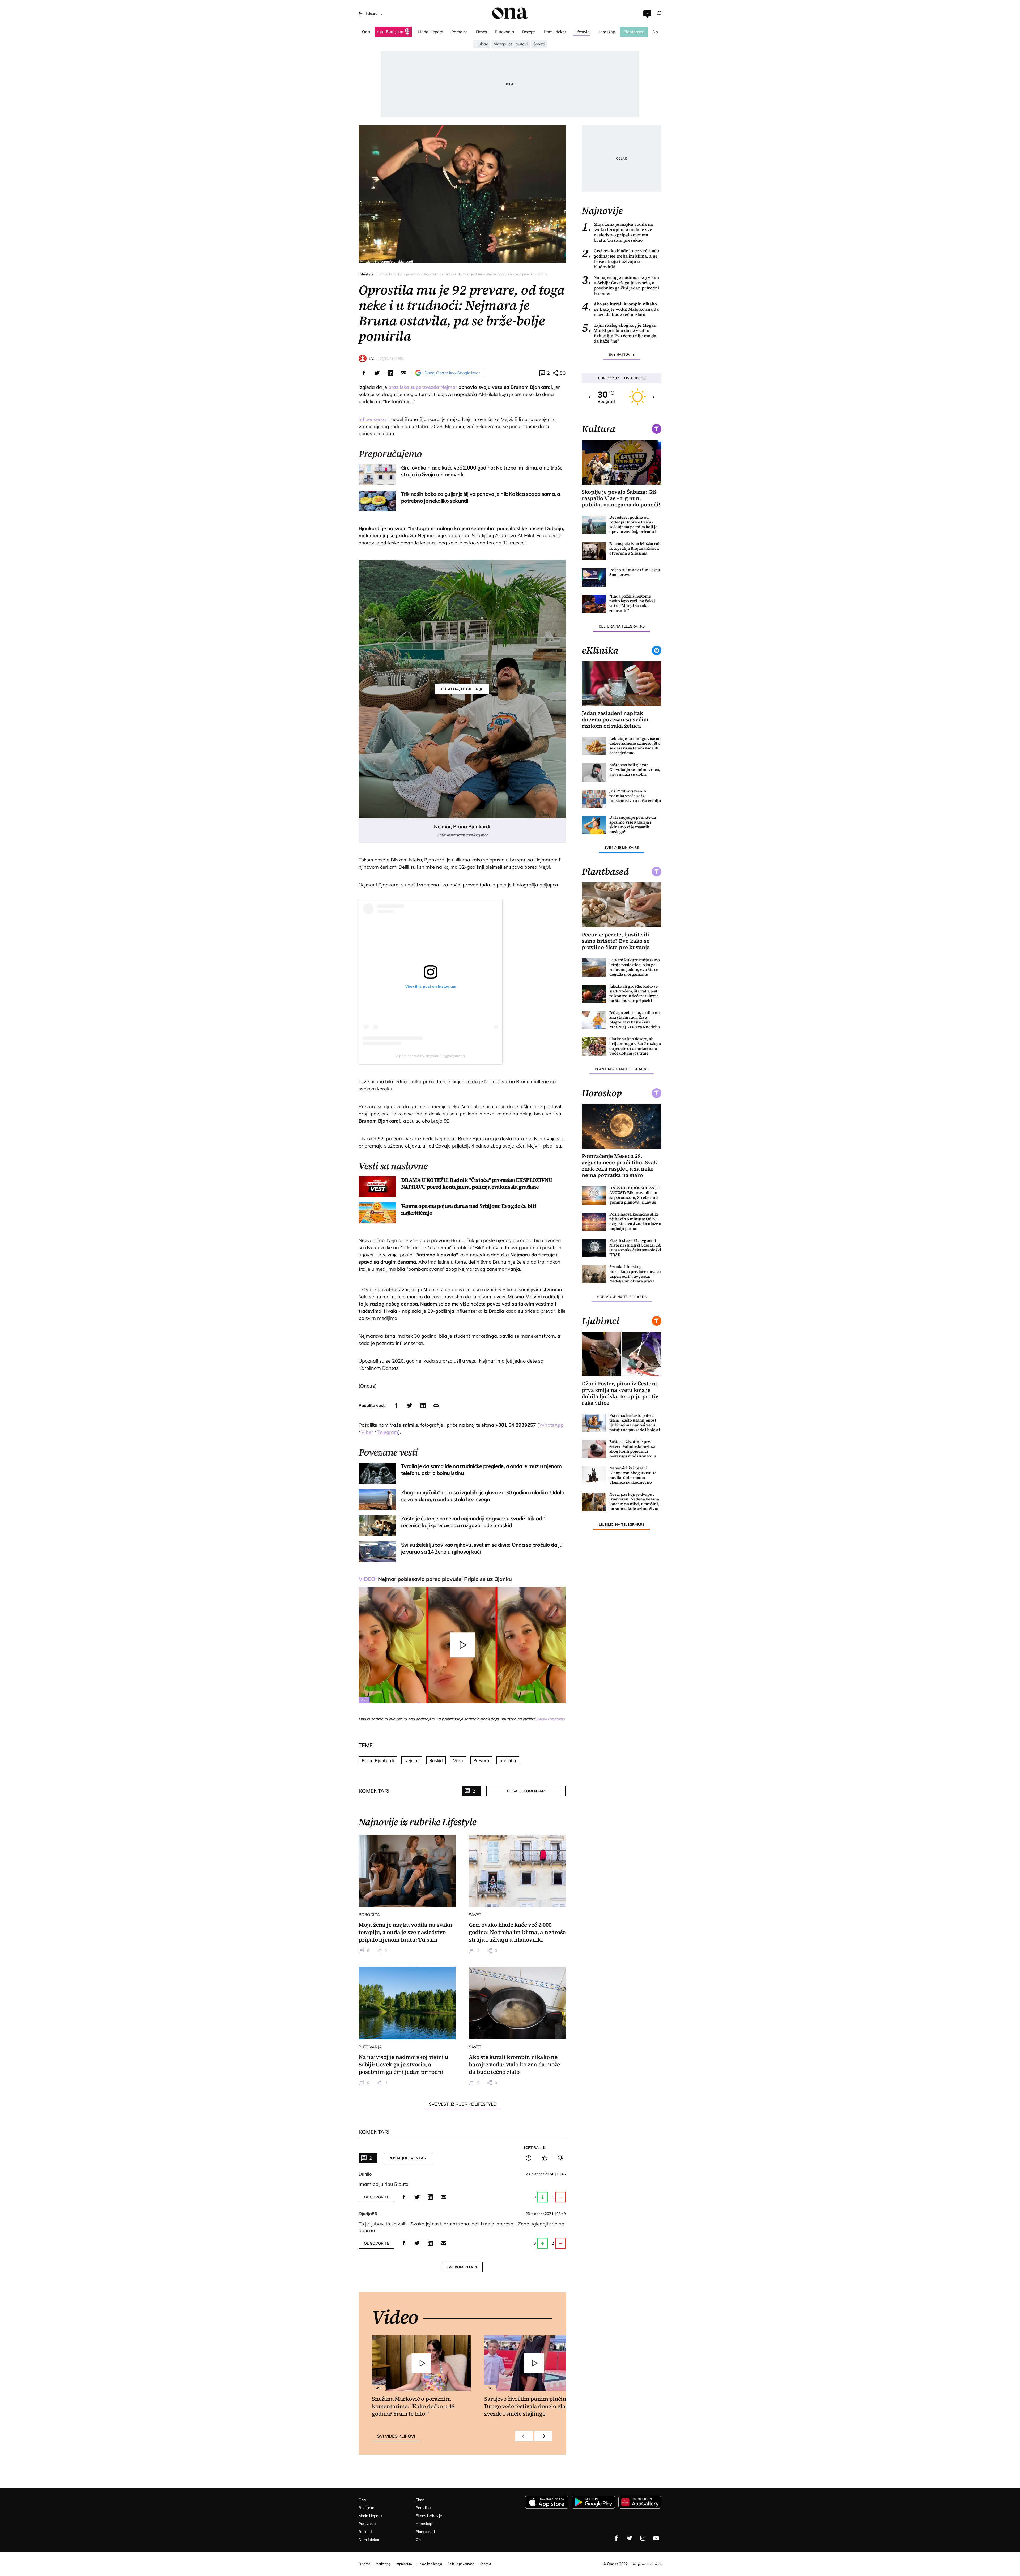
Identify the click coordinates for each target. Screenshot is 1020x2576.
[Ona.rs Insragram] (643, 2538)
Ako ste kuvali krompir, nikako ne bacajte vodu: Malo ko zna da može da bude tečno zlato (620, 309)
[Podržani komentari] (545, 2158)
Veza (458, 1760)
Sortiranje (534, 2147)
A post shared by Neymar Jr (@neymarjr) (431, 1056)
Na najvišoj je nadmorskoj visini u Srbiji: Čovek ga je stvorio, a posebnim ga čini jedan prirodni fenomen (620, 285)
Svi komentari (462, 2267)
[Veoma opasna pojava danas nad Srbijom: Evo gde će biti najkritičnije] (377, 1213)
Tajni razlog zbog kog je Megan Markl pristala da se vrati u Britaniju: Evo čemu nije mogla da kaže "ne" (619, 333)
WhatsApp (551, 1425)
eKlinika (600, 650)
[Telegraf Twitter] (630, 2538)
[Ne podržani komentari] (560, 2158)
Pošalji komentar (526, 1791)
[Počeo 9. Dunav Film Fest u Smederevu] (594, 577)
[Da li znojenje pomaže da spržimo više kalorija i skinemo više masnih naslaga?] (594, 825)
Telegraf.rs (374, 13)
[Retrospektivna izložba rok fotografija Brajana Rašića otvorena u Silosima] (594, 551)
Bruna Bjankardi (378, 1760)
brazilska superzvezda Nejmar (423, 387)
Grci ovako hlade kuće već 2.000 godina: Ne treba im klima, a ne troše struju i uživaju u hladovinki (620, 259)
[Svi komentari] (529, 2158)
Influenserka (372, 419)
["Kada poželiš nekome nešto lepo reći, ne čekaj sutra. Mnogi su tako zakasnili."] (594, 604)
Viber (367, 1432)
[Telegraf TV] (656, 2538)
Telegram (388, 1432)
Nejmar (412, 1760)
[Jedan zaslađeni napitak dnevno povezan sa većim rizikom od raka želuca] (622, 684)
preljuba (508, 1760)
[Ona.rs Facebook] (616, 2538)
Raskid (436, 1760)
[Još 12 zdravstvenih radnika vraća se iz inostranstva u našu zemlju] (594, 799)
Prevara (481, 1760)
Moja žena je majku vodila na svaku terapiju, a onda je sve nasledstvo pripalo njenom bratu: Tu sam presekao (617, 232)
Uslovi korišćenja (551, 1719)
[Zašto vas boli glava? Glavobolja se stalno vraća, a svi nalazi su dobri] (594, 772)
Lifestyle (366, 274)
